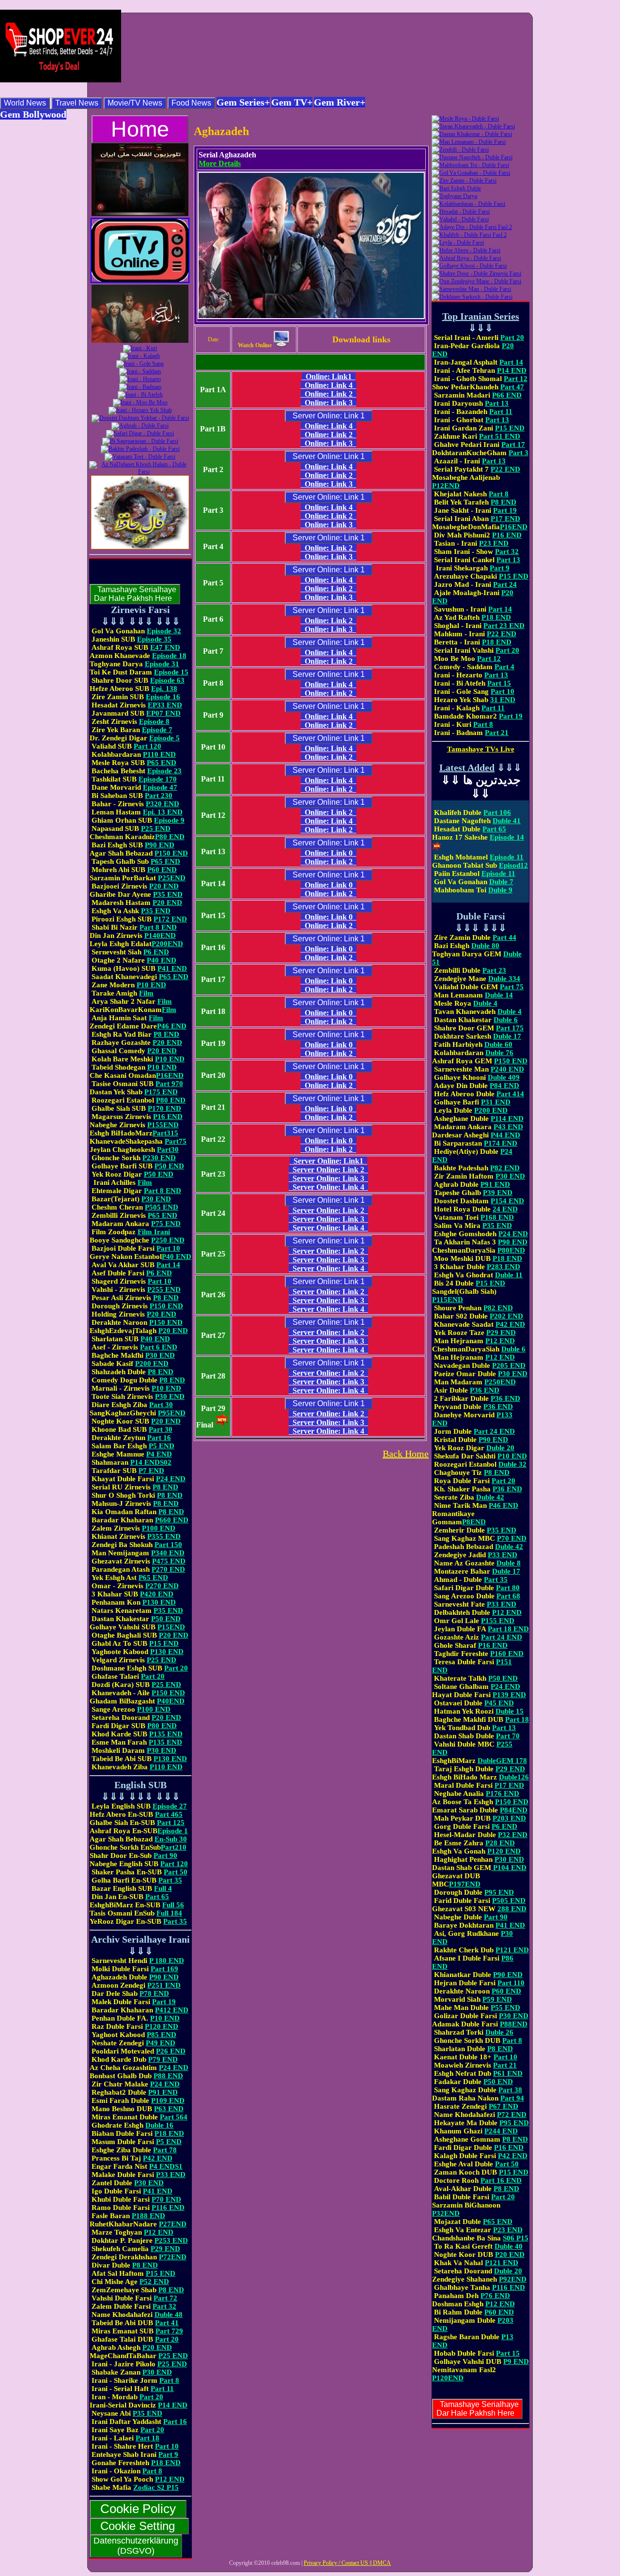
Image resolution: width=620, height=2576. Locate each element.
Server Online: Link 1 (329, 416)
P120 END (162, 2026)
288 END (512, 1909)
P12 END (159, 2232)
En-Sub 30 (171, 1839)
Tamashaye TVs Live (481, 749)
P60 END (162, 870)
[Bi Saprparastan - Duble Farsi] (140, 441)
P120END (448, 2378)
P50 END (169, 1166)
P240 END (507, 1069)
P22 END (505, 469)
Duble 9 (500, 890)
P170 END (164, 1108)
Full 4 (163, 1888)
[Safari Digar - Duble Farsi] (140, 433)
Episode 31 (162, 664)
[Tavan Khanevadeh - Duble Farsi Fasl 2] (473, 126)
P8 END (166, 1034)
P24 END (171, 1479)
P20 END (164, 886)
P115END (448, 1300)
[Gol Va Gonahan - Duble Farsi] (471, 173)
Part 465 (169, 1814)
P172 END (170, 919)
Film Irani (154, 1232)
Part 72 (165, 2298)
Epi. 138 (164, 689)
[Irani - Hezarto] (140, 379)
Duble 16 (159, 2125)
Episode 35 (154, 639)
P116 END (168, 2208)
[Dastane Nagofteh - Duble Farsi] (472, 157)
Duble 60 (498, 1044)
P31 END (496, 1102)
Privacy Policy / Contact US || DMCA (347, 2563)
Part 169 (164, 1969)
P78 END (154, 1993)
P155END (163, 1125)
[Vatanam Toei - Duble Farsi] (140, 457)
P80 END (170, 837)
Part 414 (510, 1094)
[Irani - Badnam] (140, 387)
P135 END (166, 1734)
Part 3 (519, 453)
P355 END (164, 1536)
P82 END (505, 1168)
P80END (511, 1250)
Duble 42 (490, 1497)
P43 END (508, 1127)
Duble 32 (512, 1464)
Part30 (168, 1150)
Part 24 (505, 584)
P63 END (169, 2109)
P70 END (166, 2199)
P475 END (169, 1561)
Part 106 (497, 813)
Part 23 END (504, 626)
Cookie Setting (139, 2526)
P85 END (162, 2035)
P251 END (164, 1985)
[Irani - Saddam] (140, 371)
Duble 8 (509, 1563)
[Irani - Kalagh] (140, 356)
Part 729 (169, 2331)
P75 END (166, 1224)
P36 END (485, 1390)
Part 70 (508, 1736)
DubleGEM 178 (502, 1761)
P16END (170, 1075)
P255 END (164, 1289)
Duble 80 (485, 946)
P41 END (172, 968)
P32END (446, 2213)
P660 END (172, 1520)
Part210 (174, 1847)
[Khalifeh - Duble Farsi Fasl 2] (469, 235)
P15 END (164, 1643)
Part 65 (157, 1897)
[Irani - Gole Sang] (140, 364)
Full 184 (169, 1913)
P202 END (506, 1316)
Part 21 (497, 733)
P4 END (159, 1454)
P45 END (499, 1703)
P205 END (509, 1365)
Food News (191, 103)
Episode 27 (170, 1806)
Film (146, 993)
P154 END (507, 1201)
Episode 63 (167, 680)
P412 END (172, 2010)
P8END (474, 1522)
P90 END (160, 845)
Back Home (406, 1454)
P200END (167, 944)
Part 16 (159, 1438)
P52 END (154, 2282)
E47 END (165, 647)
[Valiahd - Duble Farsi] (460, 219)
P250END (500, 1382)
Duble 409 (504, 1077)
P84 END (504, 1086)
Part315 (165, 1133)
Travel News (77, 103)
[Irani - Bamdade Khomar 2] (140, 341)
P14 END (173, 2405)
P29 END (165, 2249)
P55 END (505, 2008)
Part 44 (504, 937)
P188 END (148, 2216)
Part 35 (170, 1880)
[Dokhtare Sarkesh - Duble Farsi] (472, 297)
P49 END (161, 2043)
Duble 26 (499, 2032)
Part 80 (508, 1588)
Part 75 (512, 987)
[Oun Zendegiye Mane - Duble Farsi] (476, 281)
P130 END (159, 1602)
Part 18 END (508, 1629)
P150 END (171, 853)
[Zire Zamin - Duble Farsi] (464, 181)
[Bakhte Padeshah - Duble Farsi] (140, 449)
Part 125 (171, 1823)
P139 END (509, 1695)
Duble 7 (501, 882)
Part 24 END (494, 1431)
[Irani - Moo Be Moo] (140, 402)
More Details (220, 163)
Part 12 (516, 379)
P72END (173, 2257)
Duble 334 (504, 979)
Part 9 (168, 2454)
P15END (171, 1627)
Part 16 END (501, 2180)
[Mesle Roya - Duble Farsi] (465, 119)
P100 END (159, 1528)
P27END (173, 2224)
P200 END (152, 1364)
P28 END (500, 1843)
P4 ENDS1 (166, 2166)
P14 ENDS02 (151, 1462)
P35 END (168, 894)
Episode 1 (173, 1831)
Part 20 (176, 1668)
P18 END (169, 2133)
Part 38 (510, 2090)
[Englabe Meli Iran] (140, 214)
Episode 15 (171, 672)
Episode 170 (158, 779)
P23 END (494, 543)
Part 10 (168, 1248)
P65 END (162, 763)
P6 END (156, 952)
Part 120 (147, 746)
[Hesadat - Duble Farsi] (461, 212)
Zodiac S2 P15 (156, 2487)
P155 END (498, 1621)
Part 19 (164, 2002)
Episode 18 (169, 656)
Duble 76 (499, 1053)
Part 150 (168, 1545)
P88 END (168, 2076)
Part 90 (165, 1855)
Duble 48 (169, 2315)
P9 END (516, 2361)
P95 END (499, 1892)
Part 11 (162, 2389)
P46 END (172, 1026)
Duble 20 (500, 1448)
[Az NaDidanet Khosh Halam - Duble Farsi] (140, 472)
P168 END (497, 1217)
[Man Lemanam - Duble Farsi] (469, 142)
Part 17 (513, 445)
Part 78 (165, 2150)
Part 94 (512, 2098)
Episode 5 (164, 738)
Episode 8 (154, 721)
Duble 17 (507, 1036)
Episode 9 (169, 820)
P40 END (162, 960)
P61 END (508, 2073)
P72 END (512, 2115)
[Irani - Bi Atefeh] (140, 395)
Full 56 (173, 1905)
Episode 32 (164, 631)
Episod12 (513, 865)
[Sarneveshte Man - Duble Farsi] (471, 289)
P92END (513, 2279)
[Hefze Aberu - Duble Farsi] (466, 250)
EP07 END (163, 713)
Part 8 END (158, 927)
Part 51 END (500, 436)
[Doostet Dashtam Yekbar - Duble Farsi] (140, 418)
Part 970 (169, 1084)
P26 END (171, 2051)
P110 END (159, 754)
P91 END (163, 2092)
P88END (514, 2024)
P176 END (503, 1794)
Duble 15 (510, 1711)
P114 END (507, 1119)
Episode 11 (507, 857)
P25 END (156, 828)
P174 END (501, 1143)
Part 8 (169, 2380)
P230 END (159, 1158)
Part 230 (159, 796)
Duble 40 (509, 2246)
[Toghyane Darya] (454, 196)
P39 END (498, 1193)
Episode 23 (164, 771)
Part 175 (510, 1028)
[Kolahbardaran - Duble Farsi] (468, 204)
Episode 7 (157, 730)
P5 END (162, 1446)
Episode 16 (163, 697)
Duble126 (514, 1777)
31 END (503, 700)
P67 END (504, 2106)
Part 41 (167, 2323)
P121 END (512, 1950)
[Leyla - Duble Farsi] (458, 243)
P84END (514, 1810)
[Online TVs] (140, 281)
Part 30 (161, 1405)
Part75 (176, 1141)
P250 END (168, 1240)
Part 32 (164, 2306)
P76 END (495, 2296)
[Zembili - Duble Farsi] (460, 150)
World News (25, 103)
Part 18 (147, 2438)
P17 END (505, 519)
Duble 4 (485, 1003)
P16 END (168, 1117)
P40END (171, 1701)
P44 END (505, 1135)
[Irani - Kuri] (140, 348)
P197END (465, 1884)
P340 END (168, 1553)
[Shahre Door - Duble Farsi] (476, 274)
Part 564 (174, 2117)
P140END (160, 935)
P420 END (157, 1594)
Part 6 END (159, 1347)
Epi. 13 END (163, 812)
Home (140, 129)
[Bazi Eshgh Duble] (456, 188)
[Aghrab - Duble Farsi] (140, 426)
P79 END (163, 2059)
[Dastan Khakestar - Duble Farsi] (472, 134)
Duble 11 (509, 1275)
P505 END (162, 1207)
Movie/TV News (135, 103)
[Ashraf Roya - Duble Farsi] (466, 258)
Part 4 (504, 667)
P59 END (497, 1999)
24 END (505, 1209)
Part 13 (497, 403)
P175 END (161, 1092)
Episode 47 (160, 787)
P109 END (168, 2101)
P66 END (507, 395)
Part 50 (176, 1872)
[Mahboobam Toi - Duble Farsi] (470, 165)
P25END (172, 878)
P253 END (171, 2240)
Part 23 (494, 970)
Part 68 (508, 1596)
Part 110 (511, 1983)
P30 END (156, 1199)
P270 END (168, 1569)
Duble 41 (507, 821)
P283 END (504, 1267)
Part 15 (499, 683)
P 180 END (167, 1961)
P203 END (509, 1818)
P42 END (158, 2158)
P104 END (509, 1868)
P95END (172, 1413)
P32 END (513, 1835)
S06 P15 (516, 2238)
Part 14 (168, 1265)
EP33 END (165, 705)
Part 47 (512, 387)
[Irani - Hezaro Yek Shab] (140, 410)
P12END (446, 486)
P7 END (151, 1471)
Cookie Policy (138, 2509)
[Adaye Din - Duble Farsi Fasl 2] (472, 227)
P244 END (501, 2131)
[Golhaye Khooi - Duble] (469, 266)
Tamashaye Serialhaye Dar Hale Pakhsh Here (135, 594)
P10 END (151, 985)
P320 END (163, 804)
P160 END (507, 1654)
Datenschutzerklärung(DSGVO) (136, 2546)
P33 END (171, 2175)
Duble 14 (499, 995)
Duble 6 (506, 1020)
